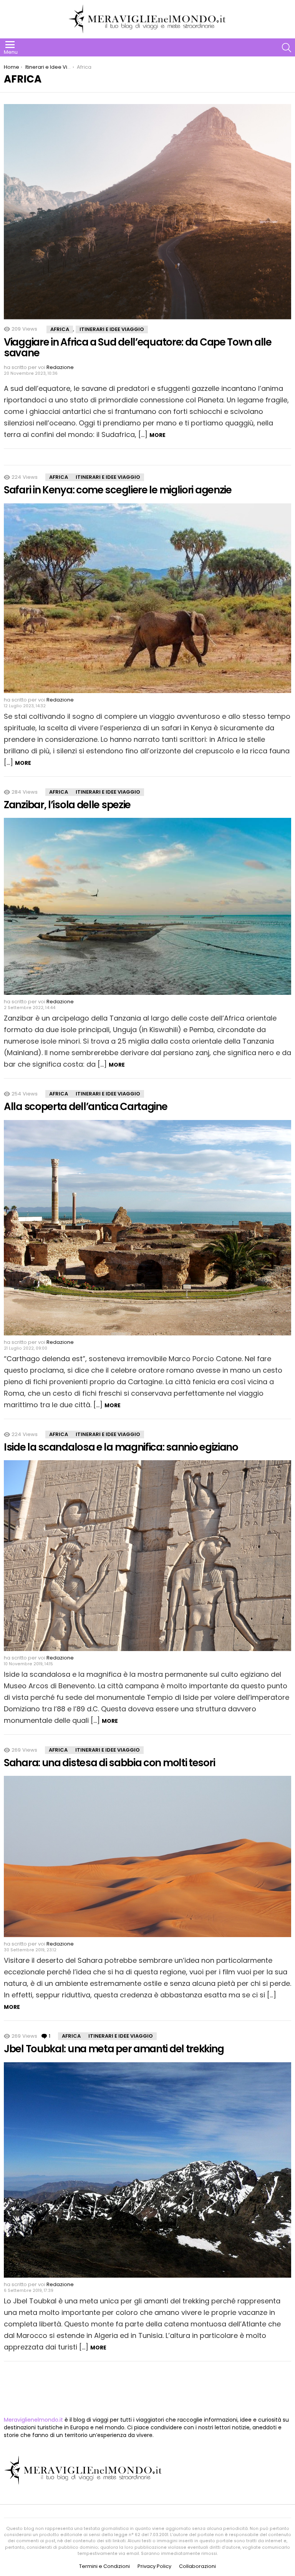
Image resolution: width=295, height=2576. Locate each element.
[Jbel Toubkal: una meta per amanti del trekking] (147, 2170)
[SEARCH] (287, 48)
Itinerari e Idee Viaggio (112, 329)
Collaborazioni (197, 2566)
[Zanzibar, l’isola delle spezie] (147, 906)
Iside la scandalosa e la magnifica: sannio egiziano (121, 1447)
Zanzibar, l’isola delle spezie (67, 805)
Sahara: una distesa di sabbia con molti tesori (109, 1763)
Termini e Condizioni (104, 2566)
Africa (60, 329)
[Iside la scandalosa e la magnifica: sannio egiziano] (147, 1555)
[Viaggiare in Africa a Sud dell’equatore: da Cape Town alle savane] (147, 212)
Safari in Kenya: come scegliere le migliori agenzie (118, 490)
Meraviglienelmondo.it (33, 2420)
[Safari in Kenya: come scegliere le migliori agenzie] (147, 598)
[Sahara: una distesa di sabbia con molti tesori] (147, 1856)
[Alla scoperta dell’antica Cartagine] (147, 1228)
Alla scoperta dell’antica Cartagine (86, 1107)
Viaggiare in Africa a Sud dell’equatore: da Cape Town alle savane (138, 347)
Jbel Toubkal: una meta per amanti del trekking (114, 2049)
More (157, 435)
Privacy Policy (154, 2566)
